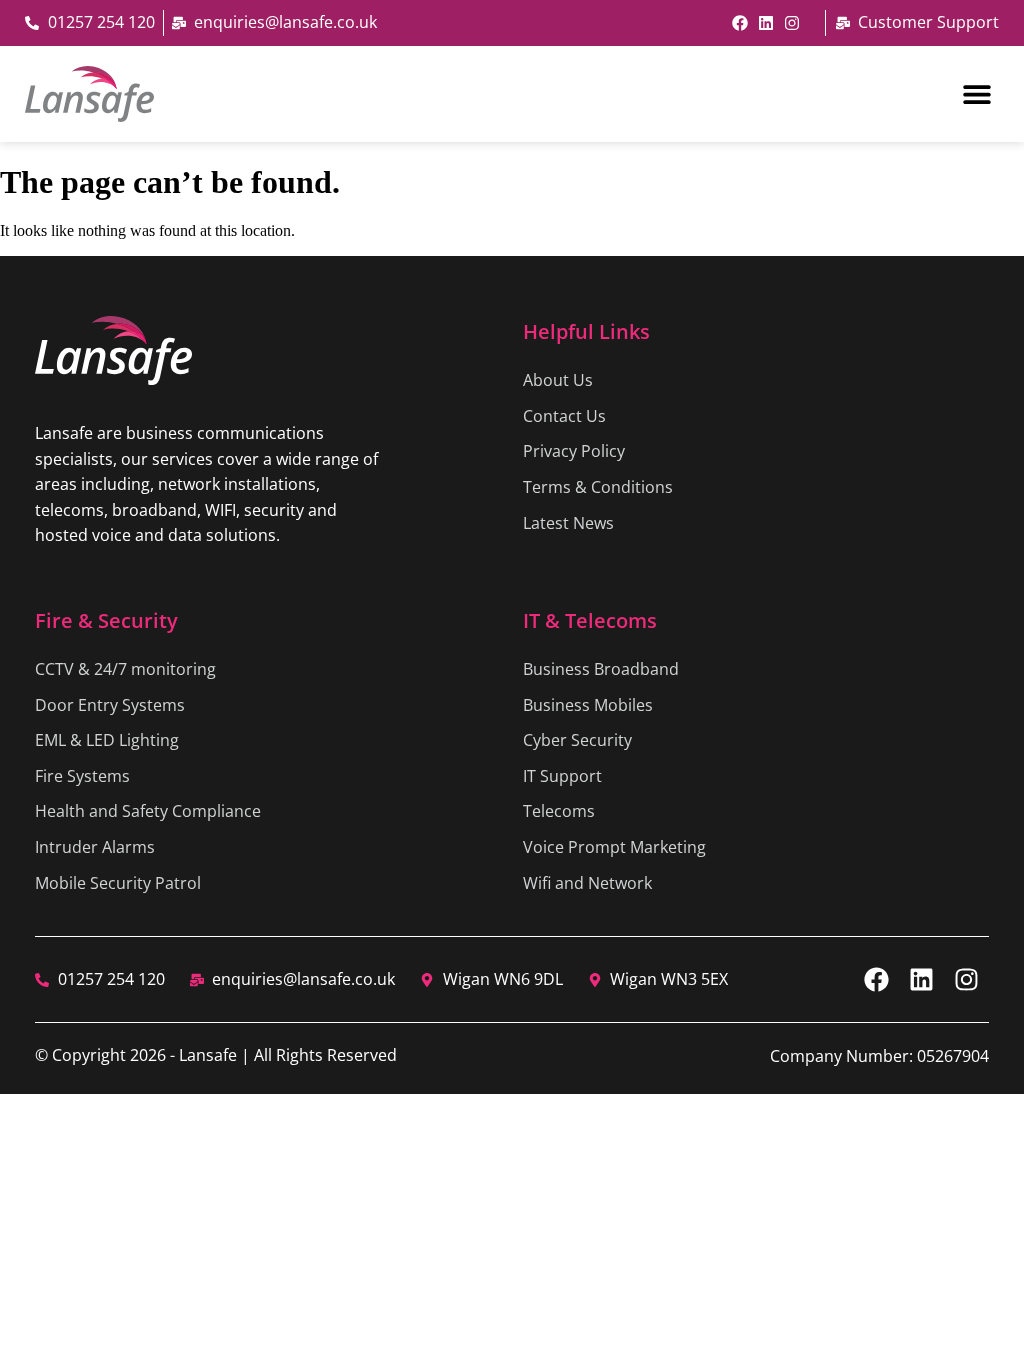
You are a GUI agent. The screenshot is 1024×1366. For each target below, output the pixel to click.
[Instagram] (792, 23)
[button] (976, 93)
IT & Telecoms (590, 620)
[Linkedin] (766, 23)
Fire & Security (106, 620)
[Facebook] (740, 23)
